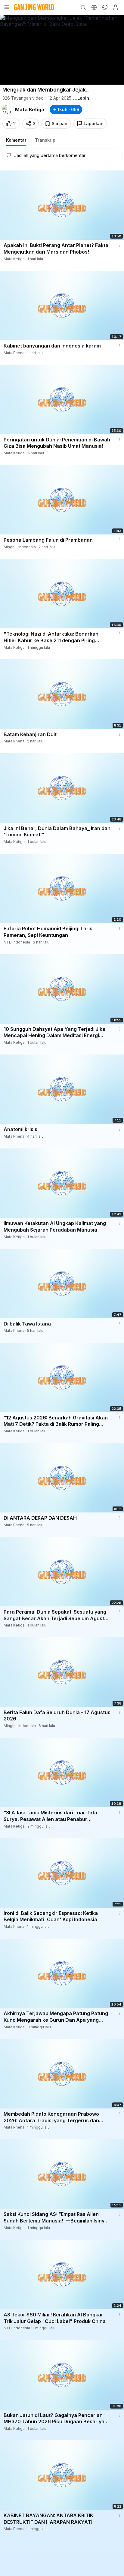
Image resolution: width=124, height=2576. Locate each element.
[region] (62, 50)
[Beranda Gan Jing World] (34, 7)
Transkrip (45, 140)
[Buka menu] (7, 7)
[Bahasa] (94, 7)
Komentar (16, 140)
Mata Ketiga (30, 110)
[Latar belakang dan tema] (105, 7)
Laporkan (94, 123)
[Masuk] (116, 7)
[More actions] (120, 245)
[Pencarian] (83, 7)
